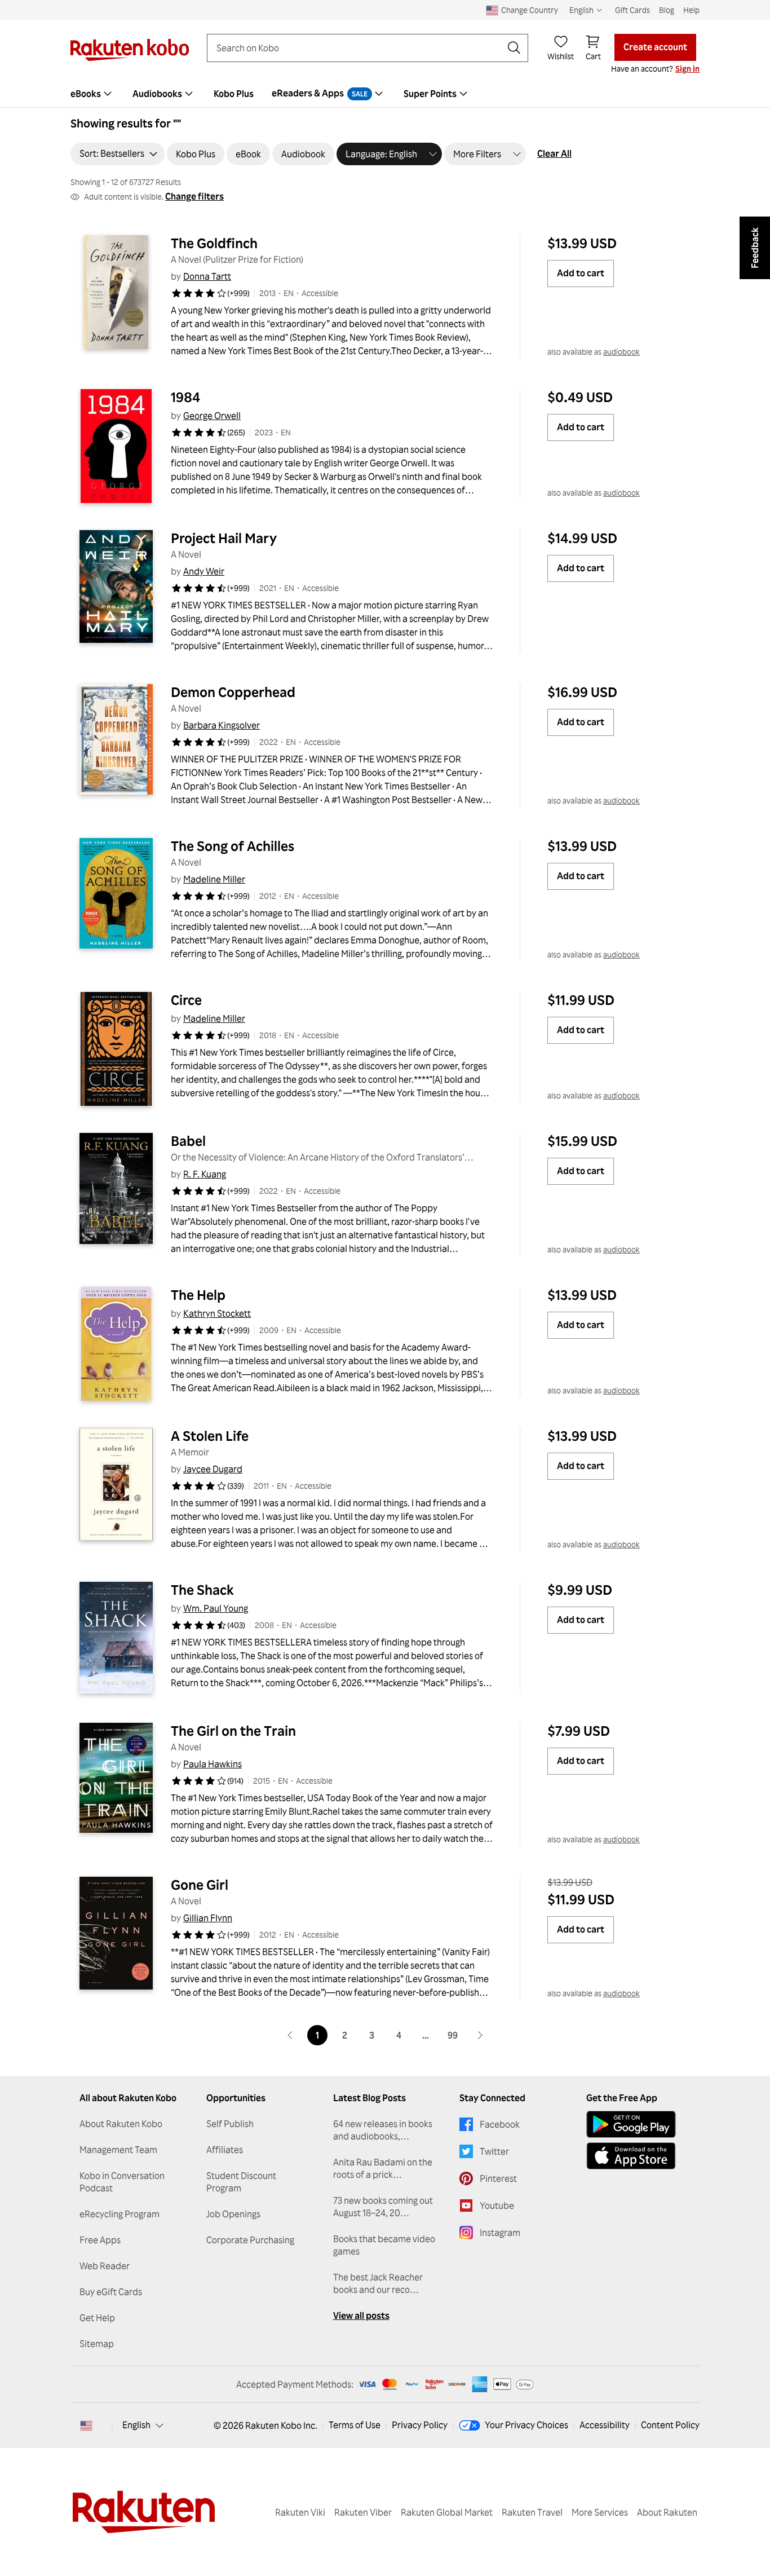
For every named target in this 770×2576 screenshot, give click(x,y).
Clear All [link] (554, 153)
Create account (655, 47)
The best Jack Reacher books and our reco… (378, 2283)
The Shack (202, 1590)
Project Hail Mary (224, 538)
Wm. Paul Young (216, 1608)
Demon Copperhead (233, 692)
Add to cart (581, 273)
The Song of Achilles (233, 846)
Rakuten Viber (363, 2512)
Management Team (118, 2150)
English (136, 2425)
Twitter (494, 2151)
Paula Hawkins (213, 1764)
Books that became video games (384, 2245)
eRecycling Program (120, 2214)
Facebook (500, 2124)
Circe (186, 1000)
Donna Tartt (207, 276)
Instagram (500, 2233)
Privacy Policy (420, 2425)
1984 (185, 397)
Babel (188, 1141)
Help (691, 10)
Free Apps (100, 2240)
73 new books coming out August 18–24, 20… (383, 2207)
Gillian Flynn (208, 1918)
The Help (198, 1295)
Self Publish (230, 2124)
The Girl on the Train (233, 1731)
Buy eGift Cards (111, 2292)
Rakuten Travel (532, 2512)
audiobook (621, 352)
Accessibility (605, 2425)
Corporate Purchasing (250, 2240)
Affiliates (225, 2150)
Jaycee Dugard (213, 1469)
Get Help (97, 2318)
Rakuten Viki (300, 2512)
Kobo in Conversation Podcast (122, 2182)
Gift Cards (632, 10)
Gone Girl (200, 1885)
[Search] (514, 48)
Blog (667, 10)
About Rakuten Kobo (121, 2124)
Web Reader (105, 2266)
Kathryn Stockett (217, 1313)
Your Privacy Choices (526, 2425)
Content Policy (670, 2425)
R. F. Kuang (205, 1174)
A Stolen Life (210, 1436)
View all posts (361, 2315)
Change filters (194, 196)
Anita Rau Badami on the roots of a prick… (383, 2168)
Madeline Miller (214, 879)
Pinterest (498, 2178)
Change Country (530, 10)
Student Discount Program (241, 2182)
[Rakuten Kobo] (130, 50)
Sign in (687, 69)
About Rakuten (667, 2512)
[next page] (480, 2035)
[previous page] (290, 2035)
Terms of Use (355, 2425)
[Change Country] (86, 2425)
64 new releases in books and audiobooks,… (383, 2130)
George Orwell (212, 416)
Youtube (497, 2206)
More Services (600, 2512)
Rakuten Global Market (447, 2512)
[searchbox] (359, 48)
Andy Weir (204, 571)
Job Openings (233, 2214)
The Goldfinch (214, 243)
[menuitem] (92, 94)
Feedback (755, 248)
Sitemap (97, 2344)
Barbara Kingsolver (222, 725)
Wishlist (561, 56)
